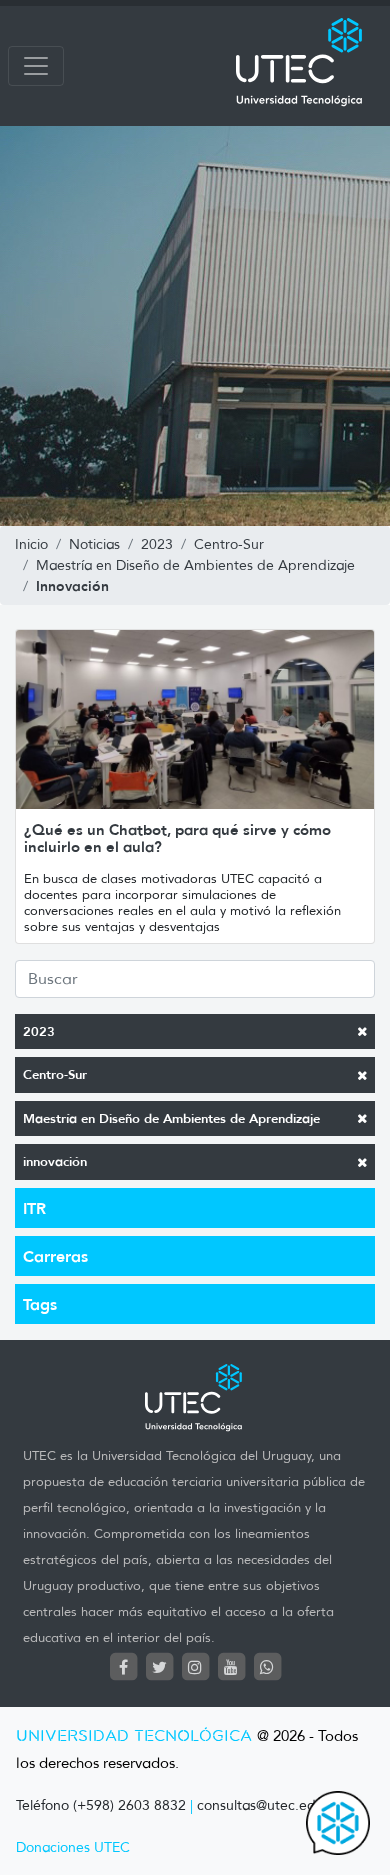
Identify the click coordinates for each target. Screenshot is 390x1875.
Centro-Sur (55, 1074)
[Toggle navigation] (36, 66)
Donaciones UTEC (73, 1847)
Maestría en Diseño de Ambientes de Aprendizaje (171, 1118)
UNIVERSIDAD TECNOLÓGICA (134, 1736)
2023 (39, 1031)
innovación (55, 1161)
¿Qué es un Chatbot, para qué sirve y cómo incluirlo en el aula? (177, 838)
